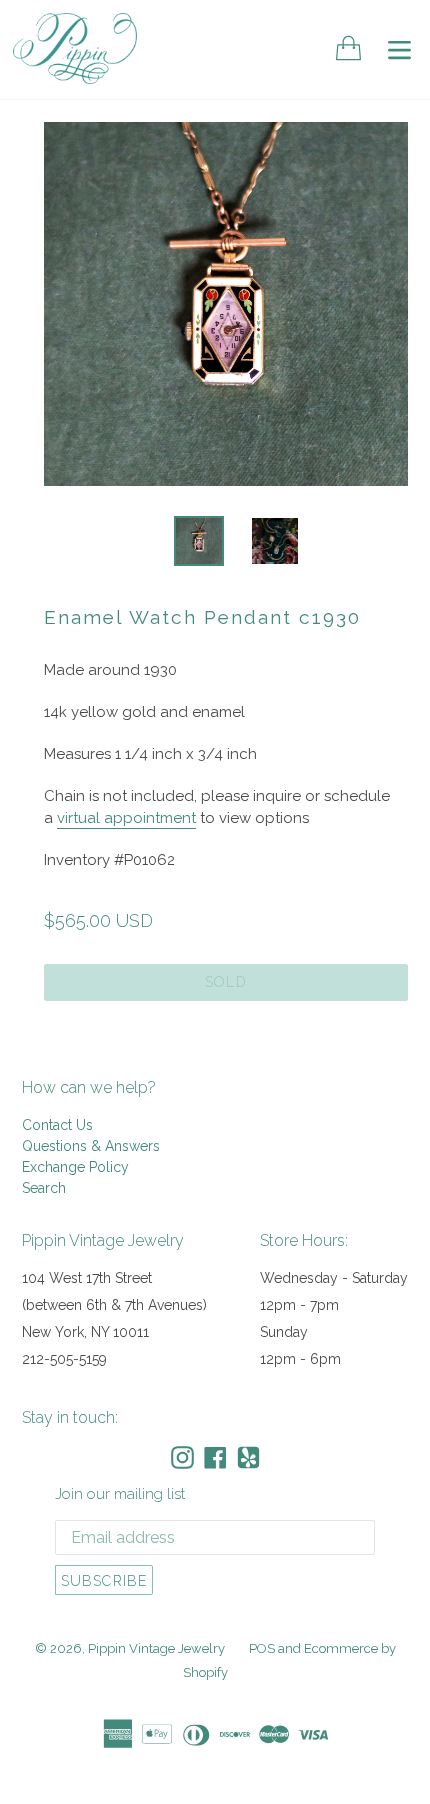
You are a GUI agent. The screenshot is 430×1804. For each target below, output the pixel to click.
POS (262, 1648)
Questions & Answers (91, 1146)
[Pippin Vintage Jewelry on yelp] (248, 1457)
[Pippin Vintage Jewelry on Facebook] (215, 1457)
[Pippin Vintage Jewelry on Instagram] (182, 1457)
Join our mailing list (120, 1494)
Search (44, 1188)
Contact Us (57, 1125)
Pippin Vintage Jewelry (156, 1648)
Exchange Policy (75, 1167)
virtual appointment (126, 818)
